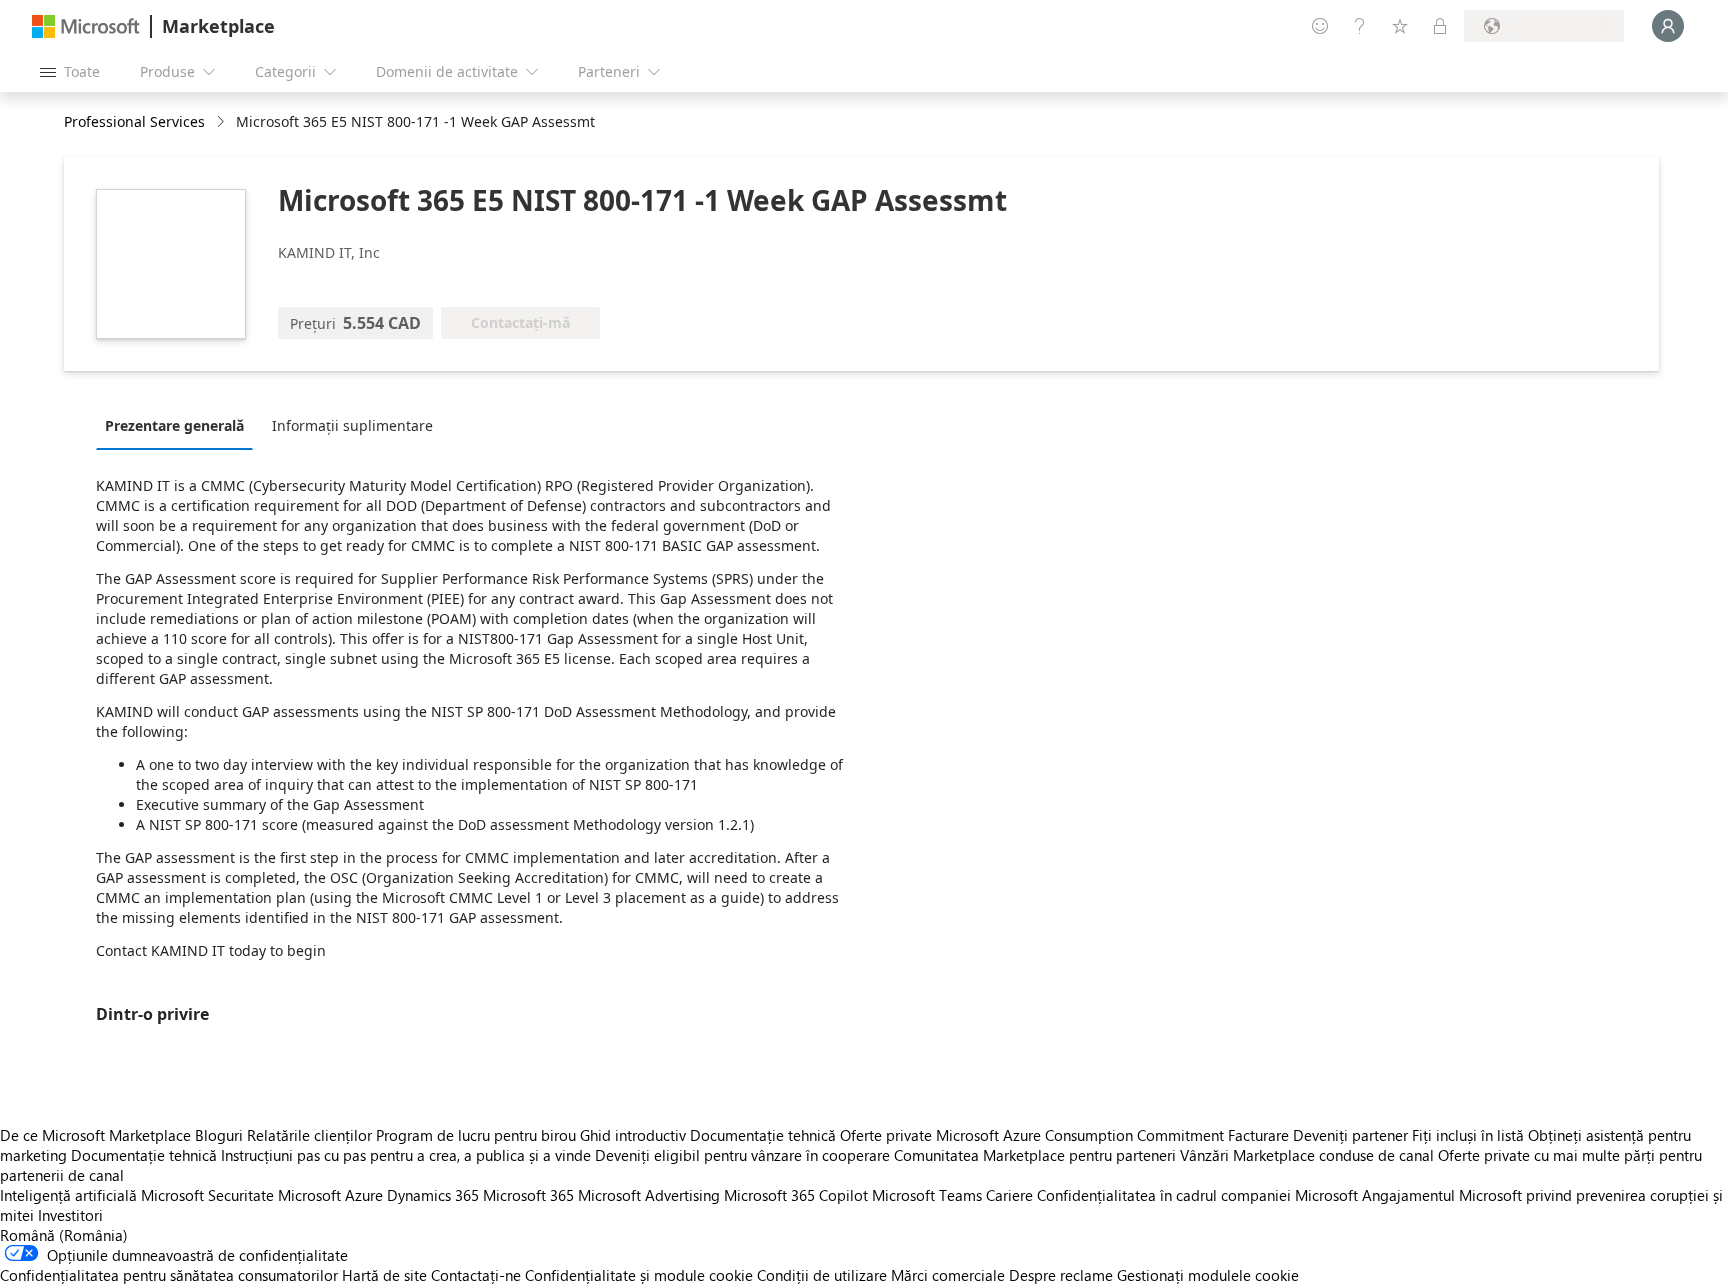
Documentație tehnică (763, 1135)
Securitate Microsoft (274, 1195)
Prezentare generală (174, 425)
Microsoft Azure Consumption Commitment (1082, 1135)
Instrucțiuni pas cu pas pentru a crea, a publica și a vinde (406, 1155)
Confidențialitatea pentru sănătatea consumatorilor (169, 1275)
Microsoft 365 (528, 1195)
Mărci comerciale (948, 1275)
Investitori (70, 1215)
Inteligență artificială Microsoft (102, 1195)
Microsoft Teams (927, 1195)
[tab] (179, 425)
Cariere (1009, 1195)
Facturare (1258, 1135)
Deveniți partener (1350, 1135)
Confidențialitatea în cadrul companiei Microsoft (1197, 1195)
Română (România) (64, 1235)
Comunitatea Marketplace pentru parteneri (1035, 1155)
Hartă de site (384, 1275)
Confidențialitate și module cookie (639, 1275)
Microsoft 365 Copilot (796, 1195)
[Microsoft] (86, 26)
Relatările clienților (309, 1135)
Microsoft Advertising (649, 1195)
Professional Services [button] (134, 121)
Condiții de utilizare (822, 1275)
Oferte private (886, 1135)
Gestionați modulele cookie (1208, 1275)
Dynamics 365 (433, 1195)
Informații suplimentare (352, 425)
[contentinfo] (222, 122)
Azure (364, 1195)
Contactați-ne (476, 1275)
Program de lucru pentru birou (476, 1135)
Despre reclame (1061, 1275)
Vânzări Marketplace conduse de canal (1307, 1155)
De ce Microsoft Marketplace (95, 1135)
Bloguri (219, 1135)
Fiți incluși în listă (1468, 1135)
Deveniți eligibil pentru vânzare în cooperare (742, 1155)
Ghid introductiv (633, 1135)
